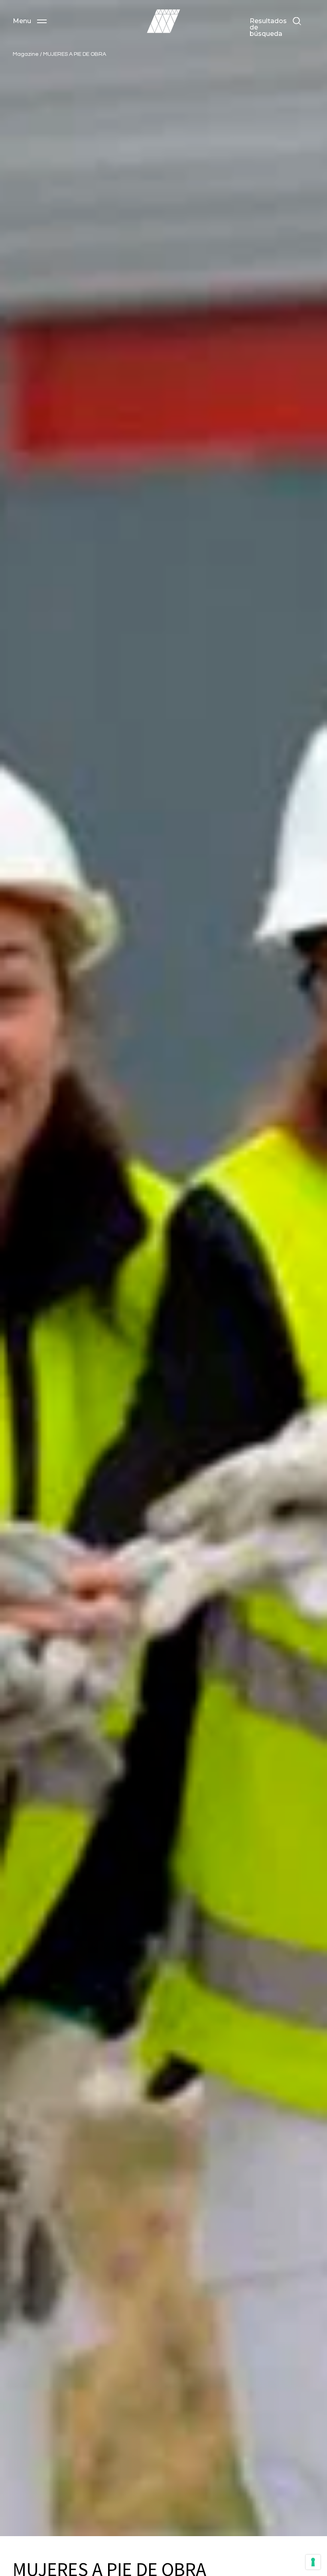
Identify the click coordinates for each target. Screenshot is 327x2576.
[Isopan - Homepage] (163, 21)
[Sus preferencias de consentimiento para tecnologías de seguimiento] (313, 2562)
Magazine (26, 54)
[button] (30, 21)
